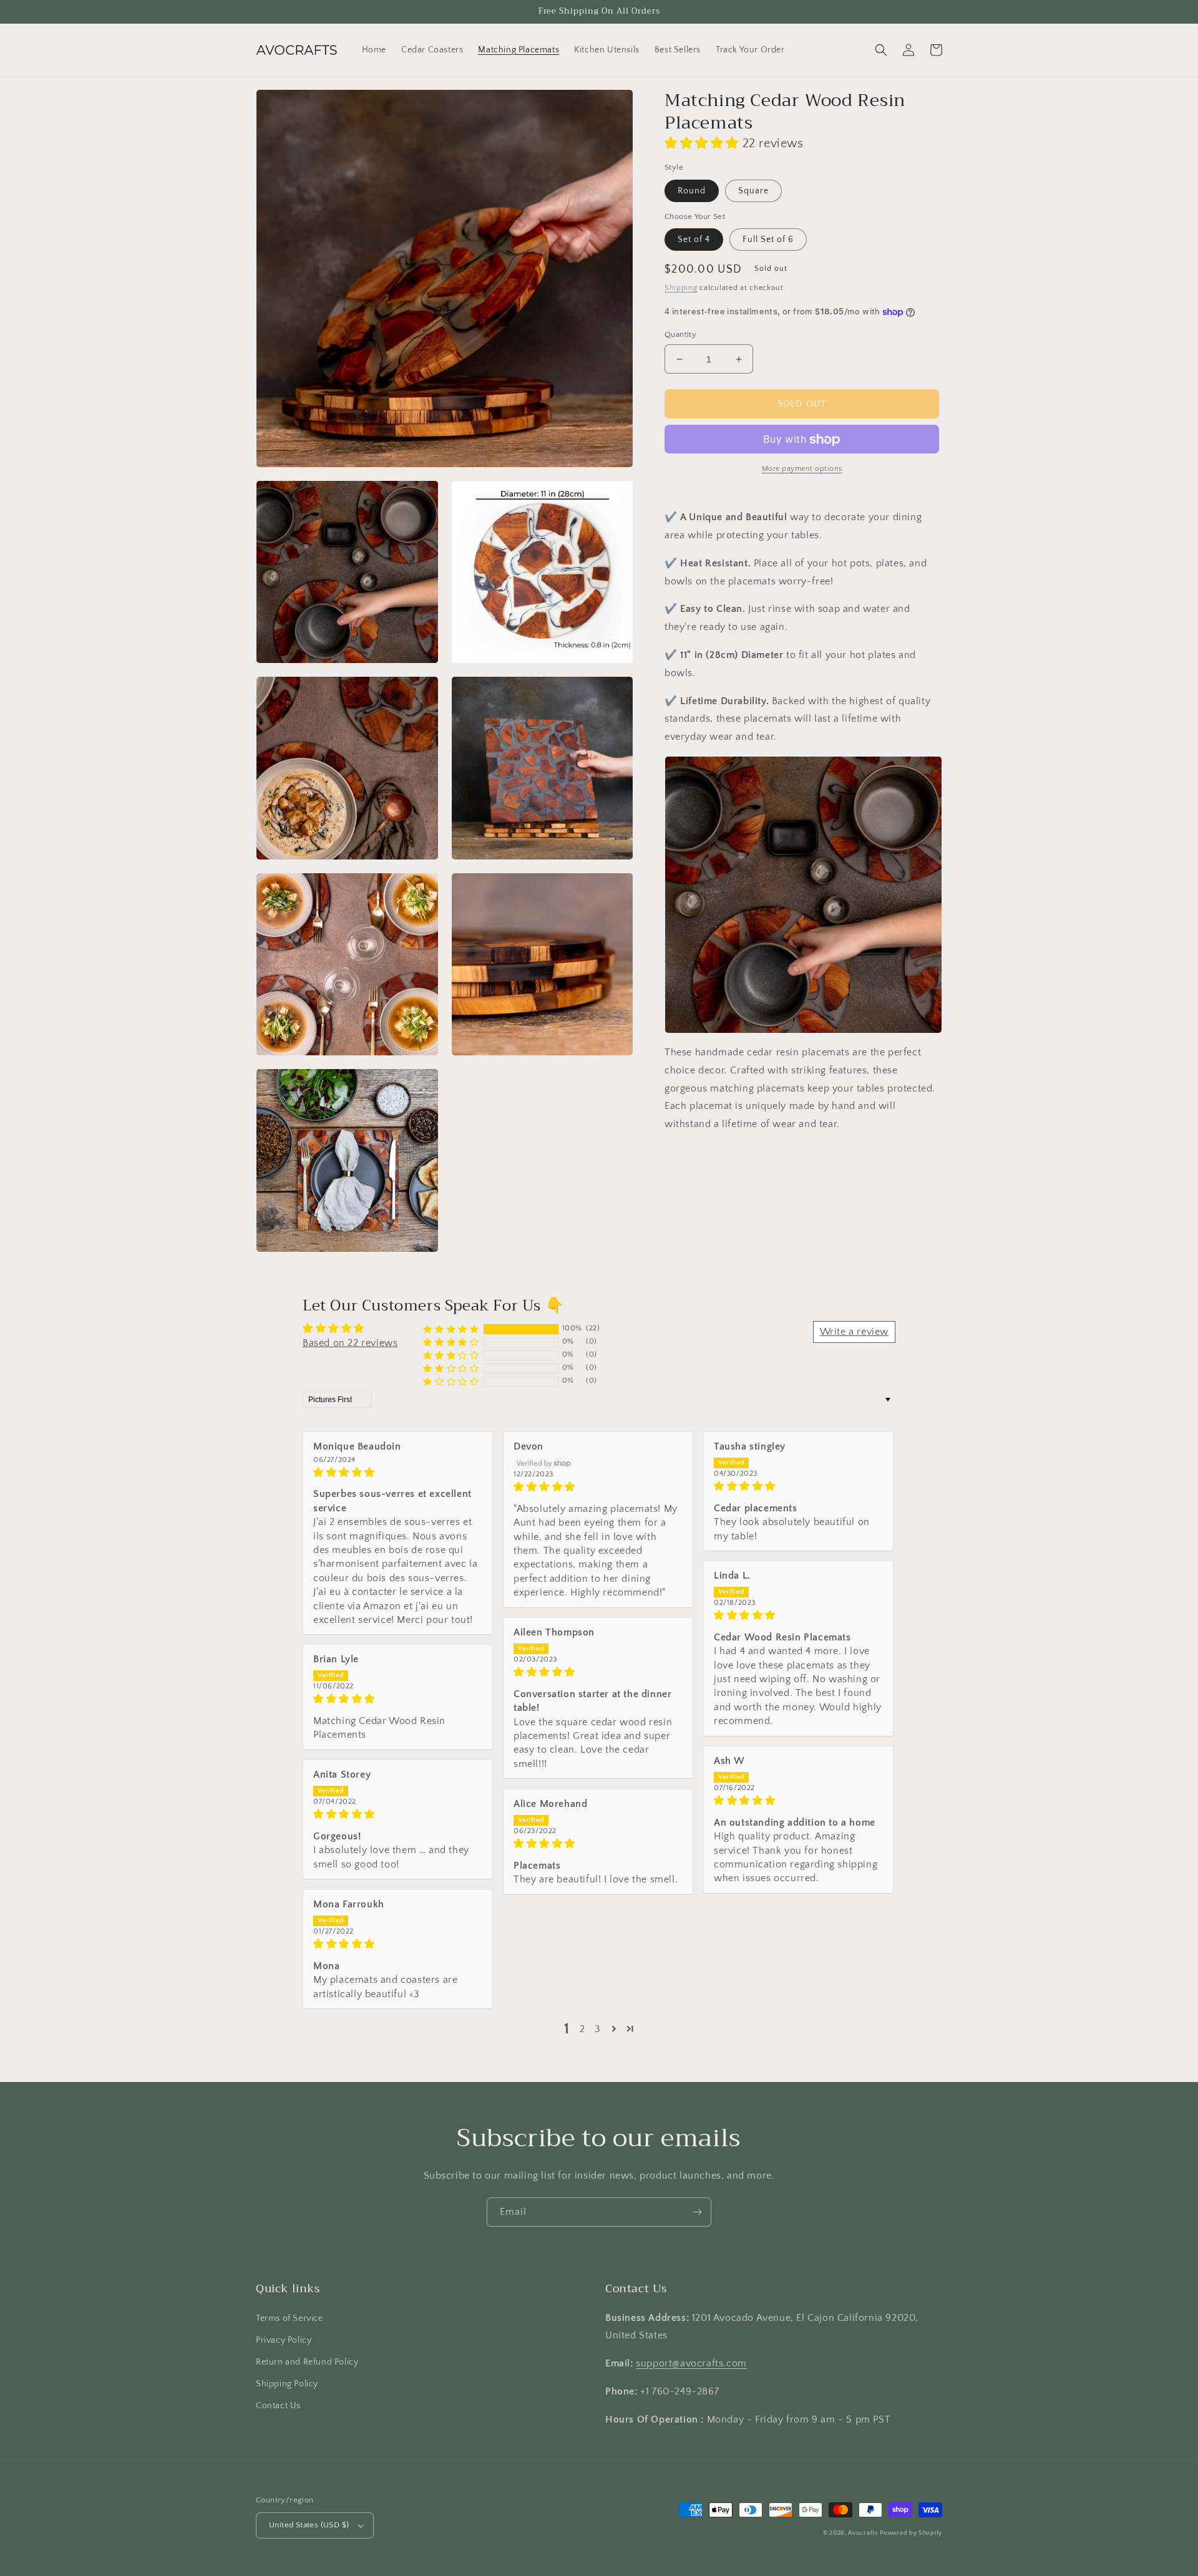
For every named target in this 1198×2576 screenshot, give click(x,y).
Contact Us (278, 2406)
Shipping (681, 288)
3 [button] (598, 2029)
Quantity (680, 334)
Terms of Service (290, 2318)
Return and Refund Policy (307, 2362)
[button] (881, 50)
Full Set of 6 (768, 240)
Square (753, 191)
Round (692, 191)
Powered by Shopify (911, 2533)
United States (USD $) (309, 2525)
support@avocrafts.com (691, 2363)
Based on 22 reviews (350, 1343)
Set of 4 (694, 240)
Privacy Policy (284, 2340)
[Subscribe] (697, 2212)
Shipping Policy (287, 2384)
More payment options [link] (802, 469)
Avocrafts (863, 2533)
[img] (398, 1472)
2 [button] (582, 2029)
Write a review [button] (854, 1332)
